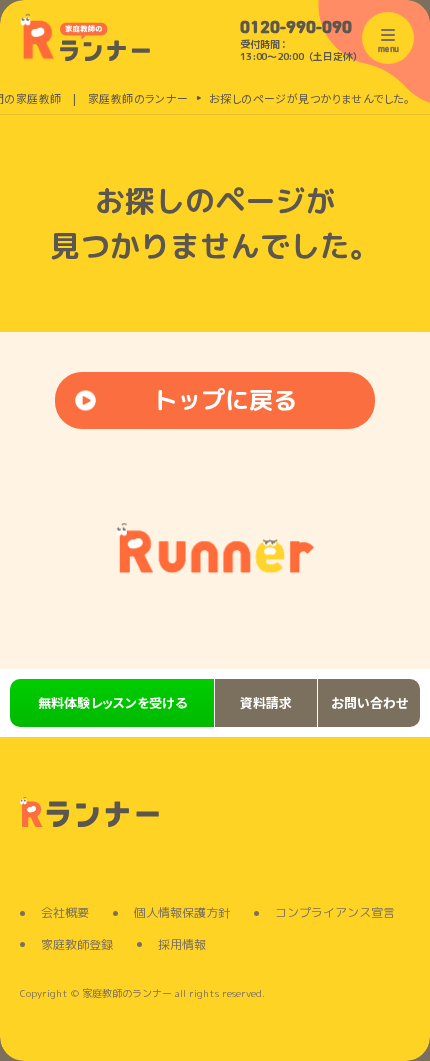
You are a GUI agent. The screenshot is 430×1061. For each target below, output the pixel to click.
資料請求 (266, 702)
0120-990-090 (296, 29)
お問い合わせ (369, 702)
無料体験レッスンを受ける (112, 702)
